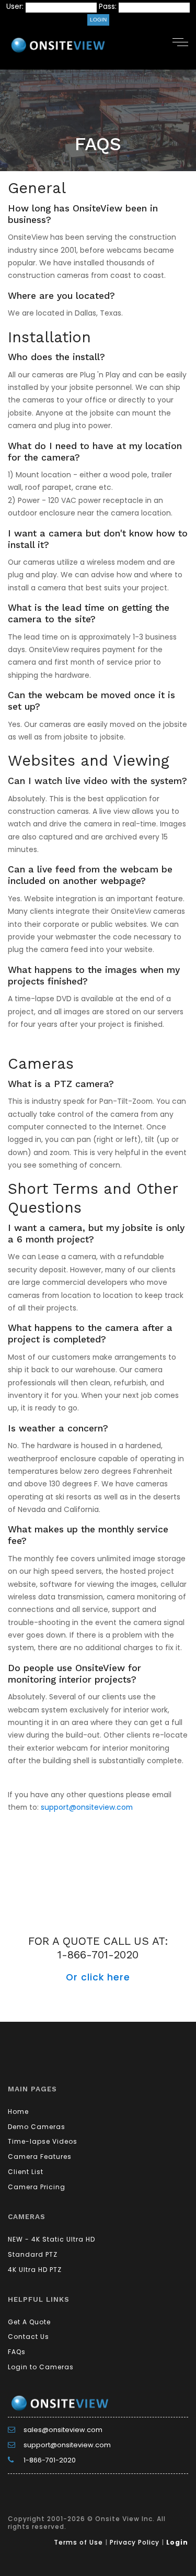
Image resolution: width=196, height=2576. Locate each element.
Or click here (98, 1977)
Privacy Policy (135, 2542)
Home (18, 2112)
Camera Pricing (37, 2187)
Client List (26, 2172)
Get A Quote (29, 2322)
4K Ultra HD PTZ (35, 2270)
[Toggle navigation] (180, 41)
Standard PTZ (33, 2254)
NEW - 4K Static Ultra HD (51, 2239)
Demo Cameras (37, 2127)
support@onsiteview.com (87, 1807)
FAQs (17, 2352)
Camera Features (40, 2157)
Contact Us (28, 2337)
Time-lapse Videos (43, 2141)
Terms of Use (78, 2542)
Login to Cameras (41, 2367)
